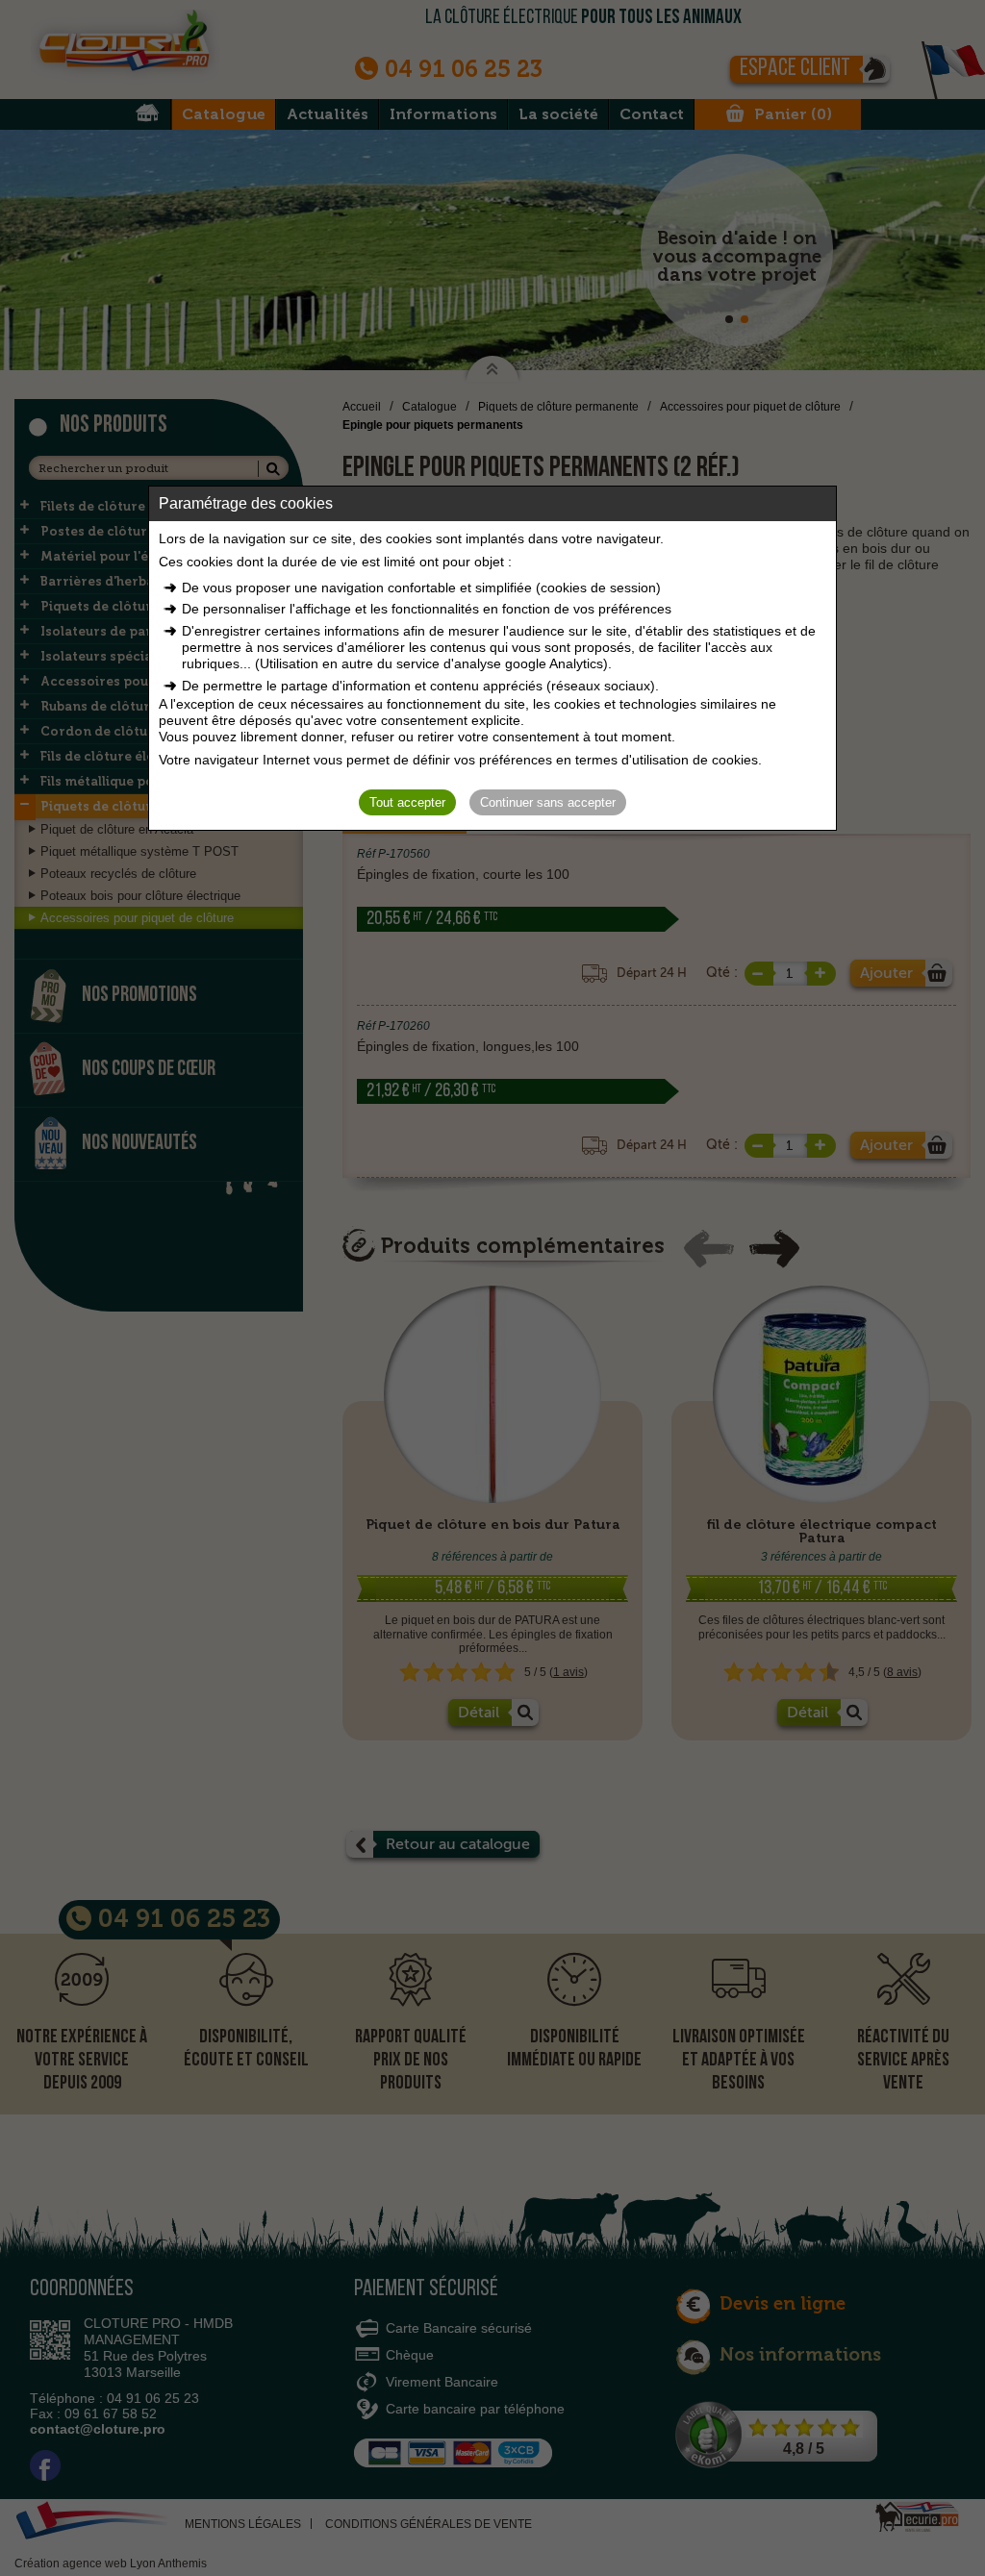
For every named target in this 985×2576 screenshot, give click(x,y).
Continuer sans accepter (548, 802)
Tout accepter (407, 802)
